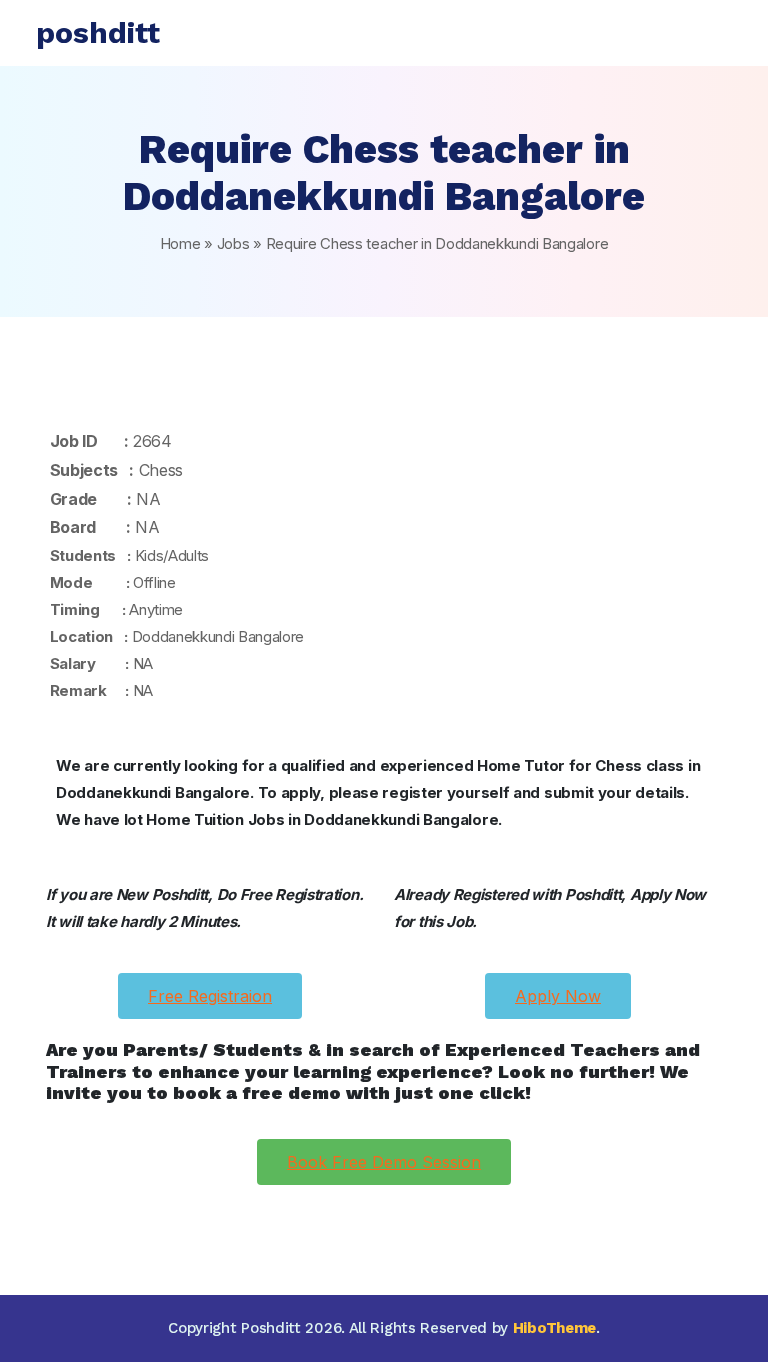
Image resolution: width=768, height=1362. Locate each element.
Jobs (233, 243)
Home (180, 243)
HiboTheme (554, 1328)
